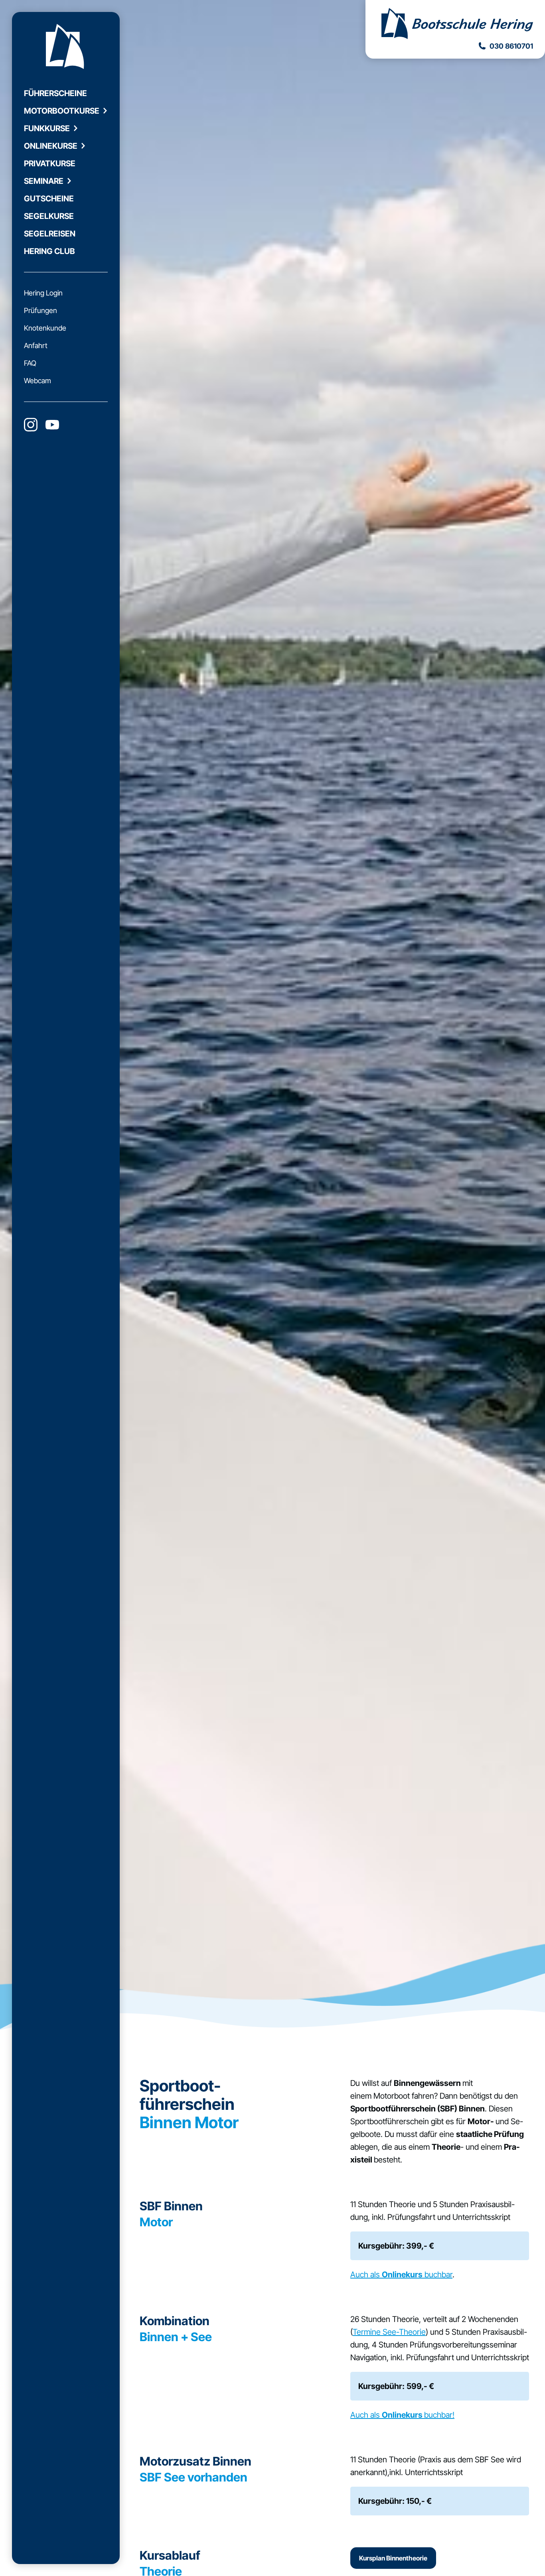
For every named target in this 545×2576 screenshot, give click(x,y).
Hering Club (49, 251)
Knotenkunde (45, 328)
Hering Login (43, 293)
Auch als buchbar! (402, 2415)
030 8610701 (511, 46)
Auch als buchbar (401, 2275)
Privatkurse (50, 163)
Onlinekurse (51, 146)
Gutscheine (49, 199)
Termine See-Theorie (389, 2332)
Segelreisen (50, 234)
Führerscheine (55, 93)
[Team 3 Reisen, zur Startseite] (455, 25)
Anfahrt (36, 346)
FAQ (30, 363)
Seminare (44, 181)
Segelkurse (49, 216)
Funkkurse (47, 128)
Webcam (38, 381)
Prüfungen (40, 310)
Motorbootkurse (62, 111)
